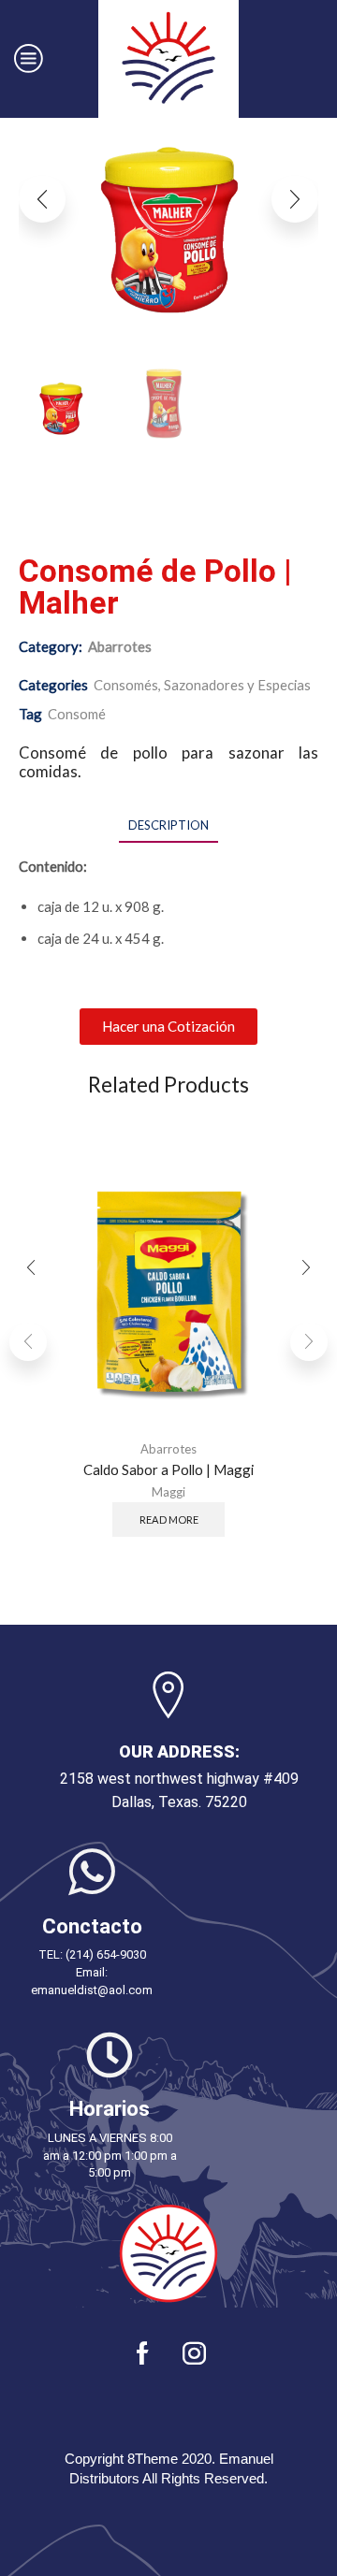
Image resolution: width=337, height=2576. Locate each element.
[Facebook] (143, 2353)
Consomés (126, 685)
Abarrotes (120, 646)
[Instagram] (194, 2353)
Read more (169, 1520)
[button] (42, 199)
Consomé (77, 714)
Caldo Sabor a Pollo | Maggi (168, 1469)
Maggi (168, 1493)
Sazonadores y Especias (237, 685)
